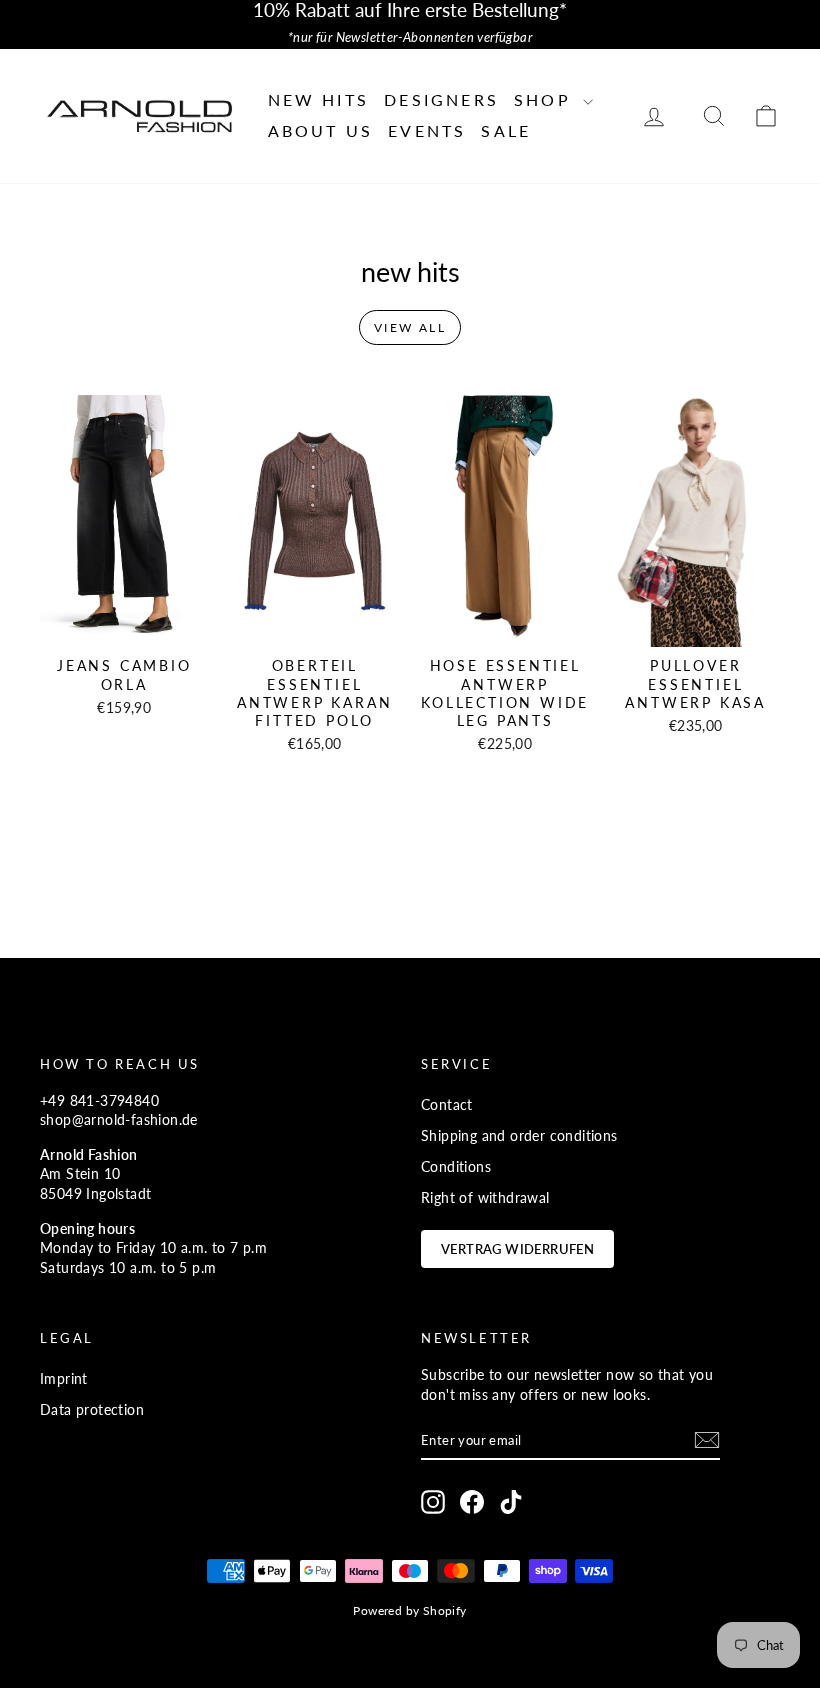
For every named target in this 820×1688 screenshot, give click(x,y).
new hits (319, 99)
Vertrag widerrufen (517, 1249)
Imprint (64, 1378)
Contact (447, 1104)
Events (427, 130)
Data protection (92, 1409)
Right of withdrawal (485, 1197)
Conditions (456, 1166)
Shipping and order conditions (519, 1135)
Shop (546, 99)
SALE (506, 130)
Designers (441, 99)
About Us (321, 130)
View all (410, 327)
